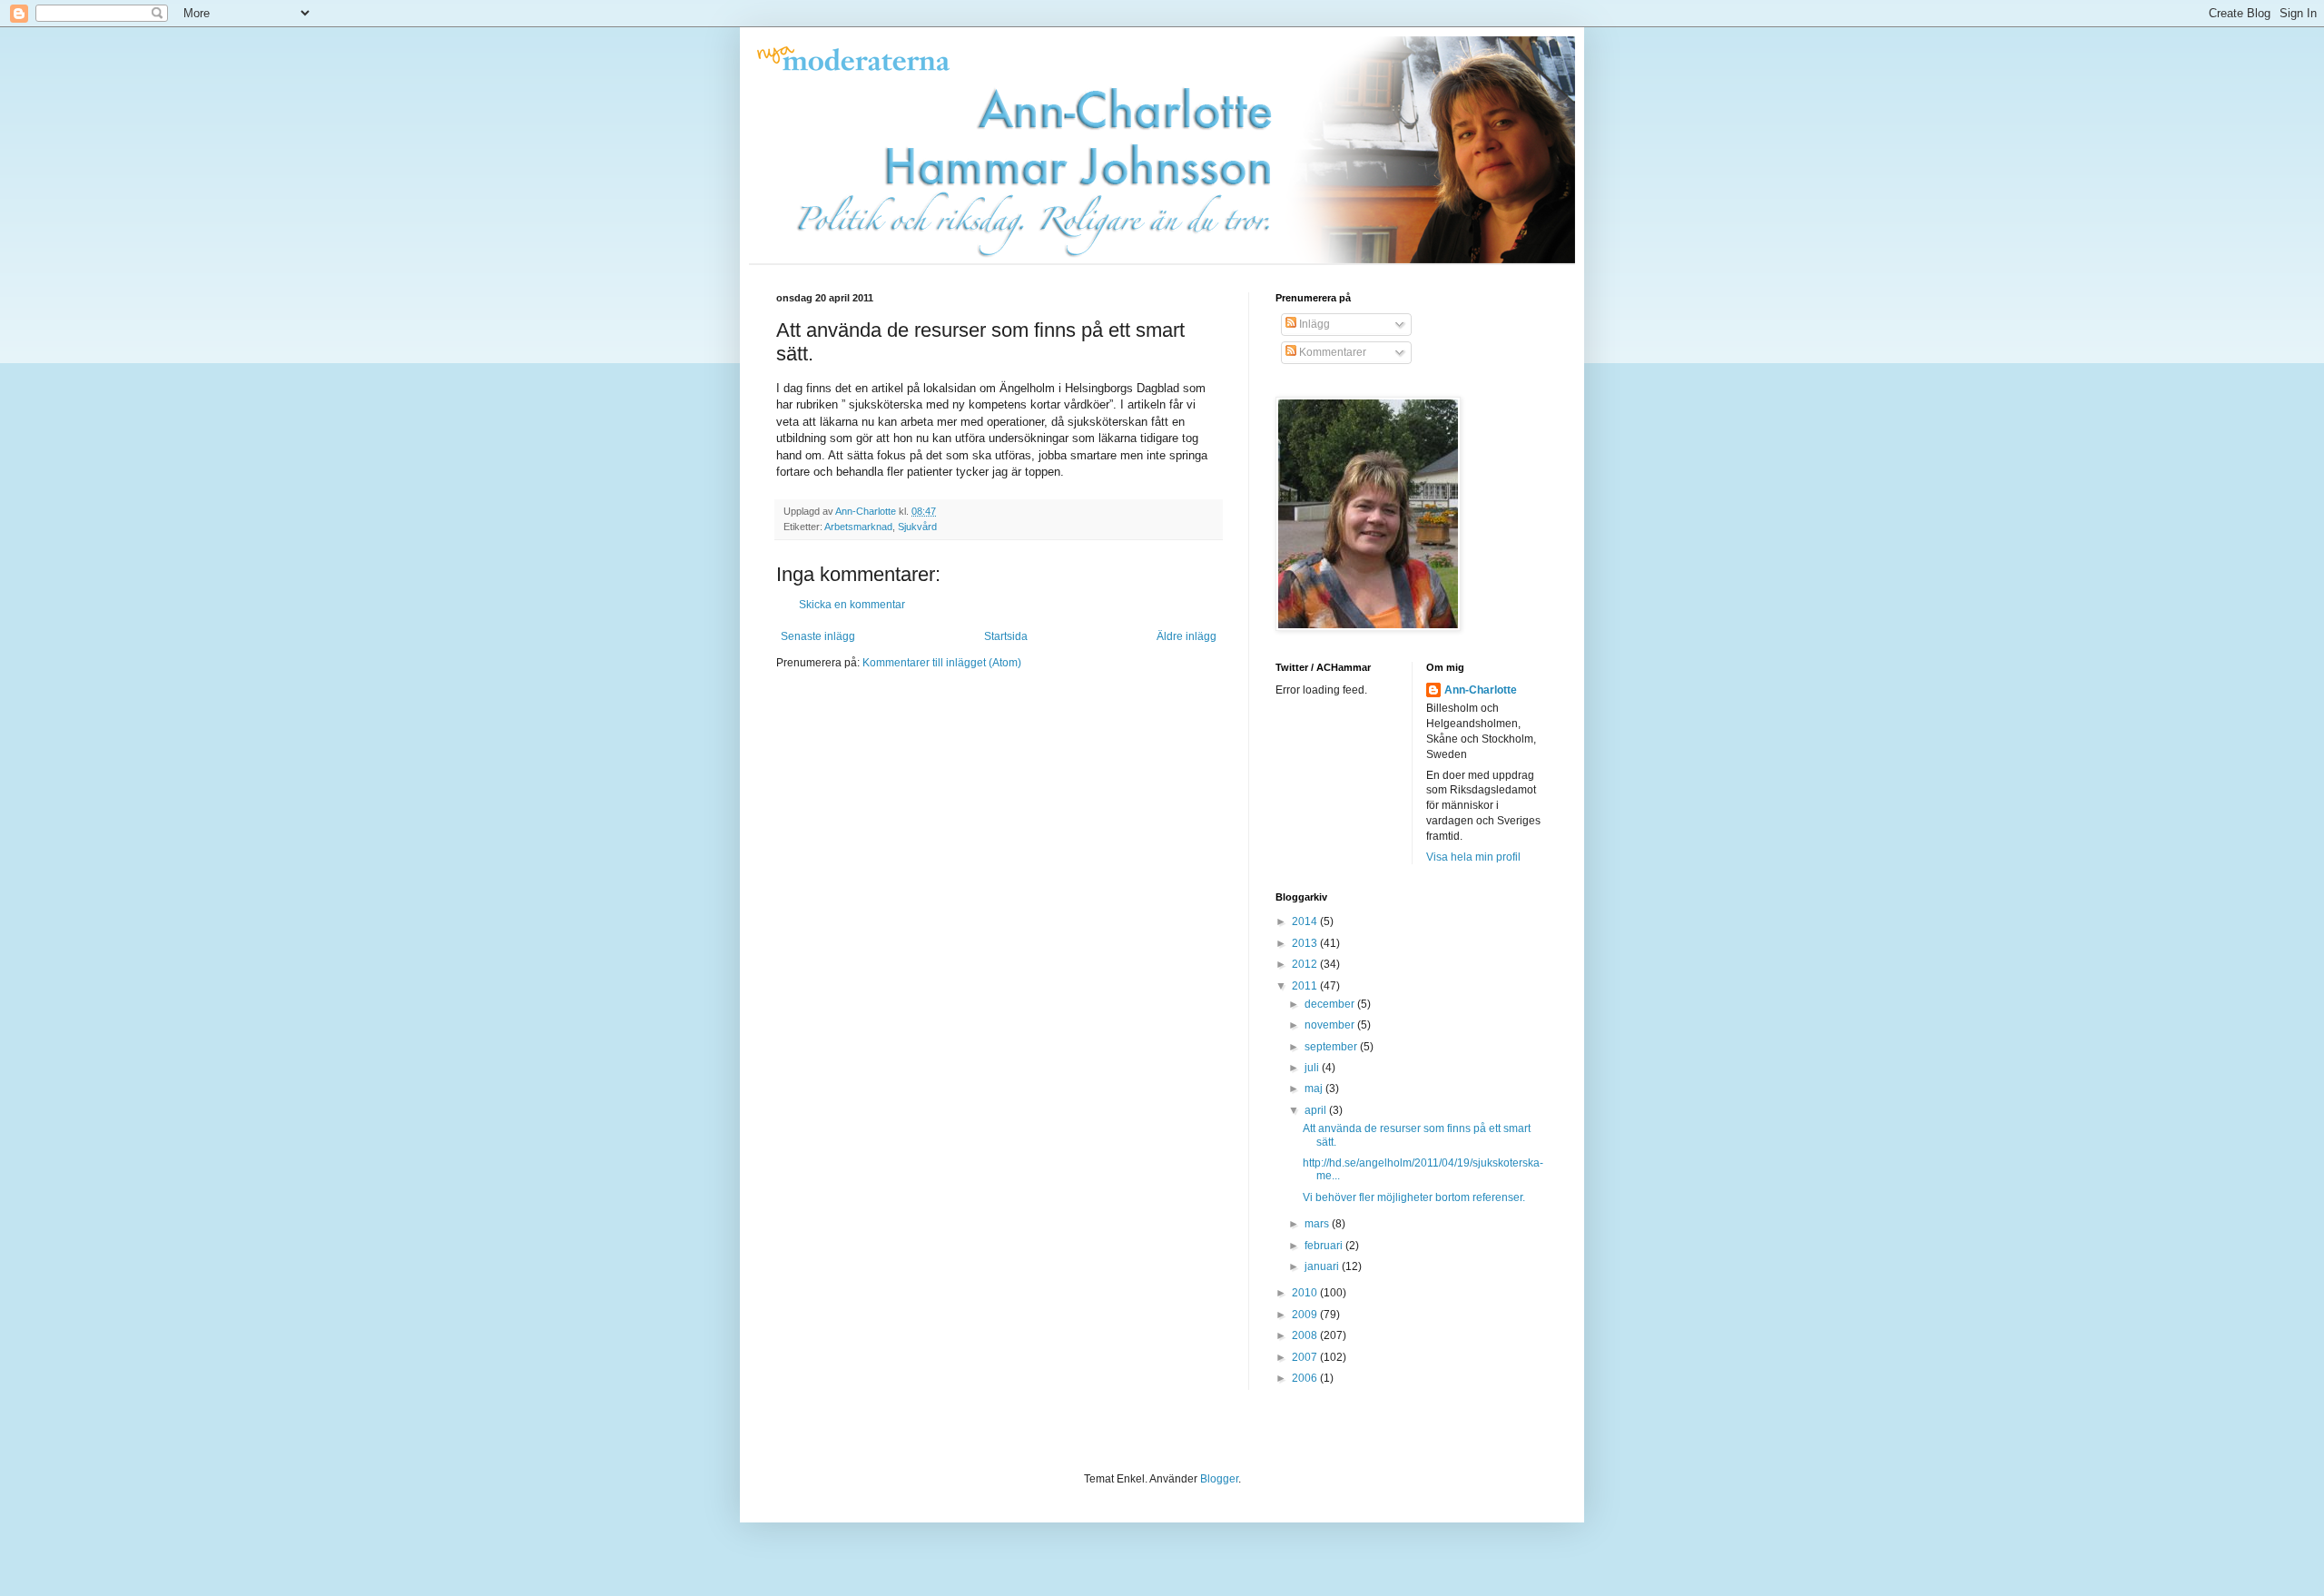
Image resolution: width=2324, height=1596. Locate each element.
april (1317, 1110)
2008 (1306, 1335)
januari (1323, 1266)
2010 (1306, 1293)
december (1331, 1004)
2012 (1306, 964)
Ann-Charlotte (1481, 690)
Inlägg (1313, 324)
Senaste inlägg (818, 636)
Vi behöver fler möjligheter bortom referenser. (1414, 1197)
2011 (1306, 986)
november (1331, 1025)
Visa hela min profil (1473, 857)
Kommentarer (1331, 352)
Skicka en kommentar (852, 605)
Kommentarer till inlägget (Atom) (942, 663)
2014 (1306, 921)
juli (1313, 1068)
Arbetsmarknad (858, 527)
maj (1315, 1089)
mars (1318, 1224)
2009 (1306, 1315)
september (1332, 1047)
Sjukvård (917, 527)
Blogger (1219, 1479)
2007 (1306, 1357)
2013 (1306, 943)
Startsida (1006, 636)
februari (1325, 1246)
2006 (1306, 1378)
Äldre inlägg (1187, 636)
